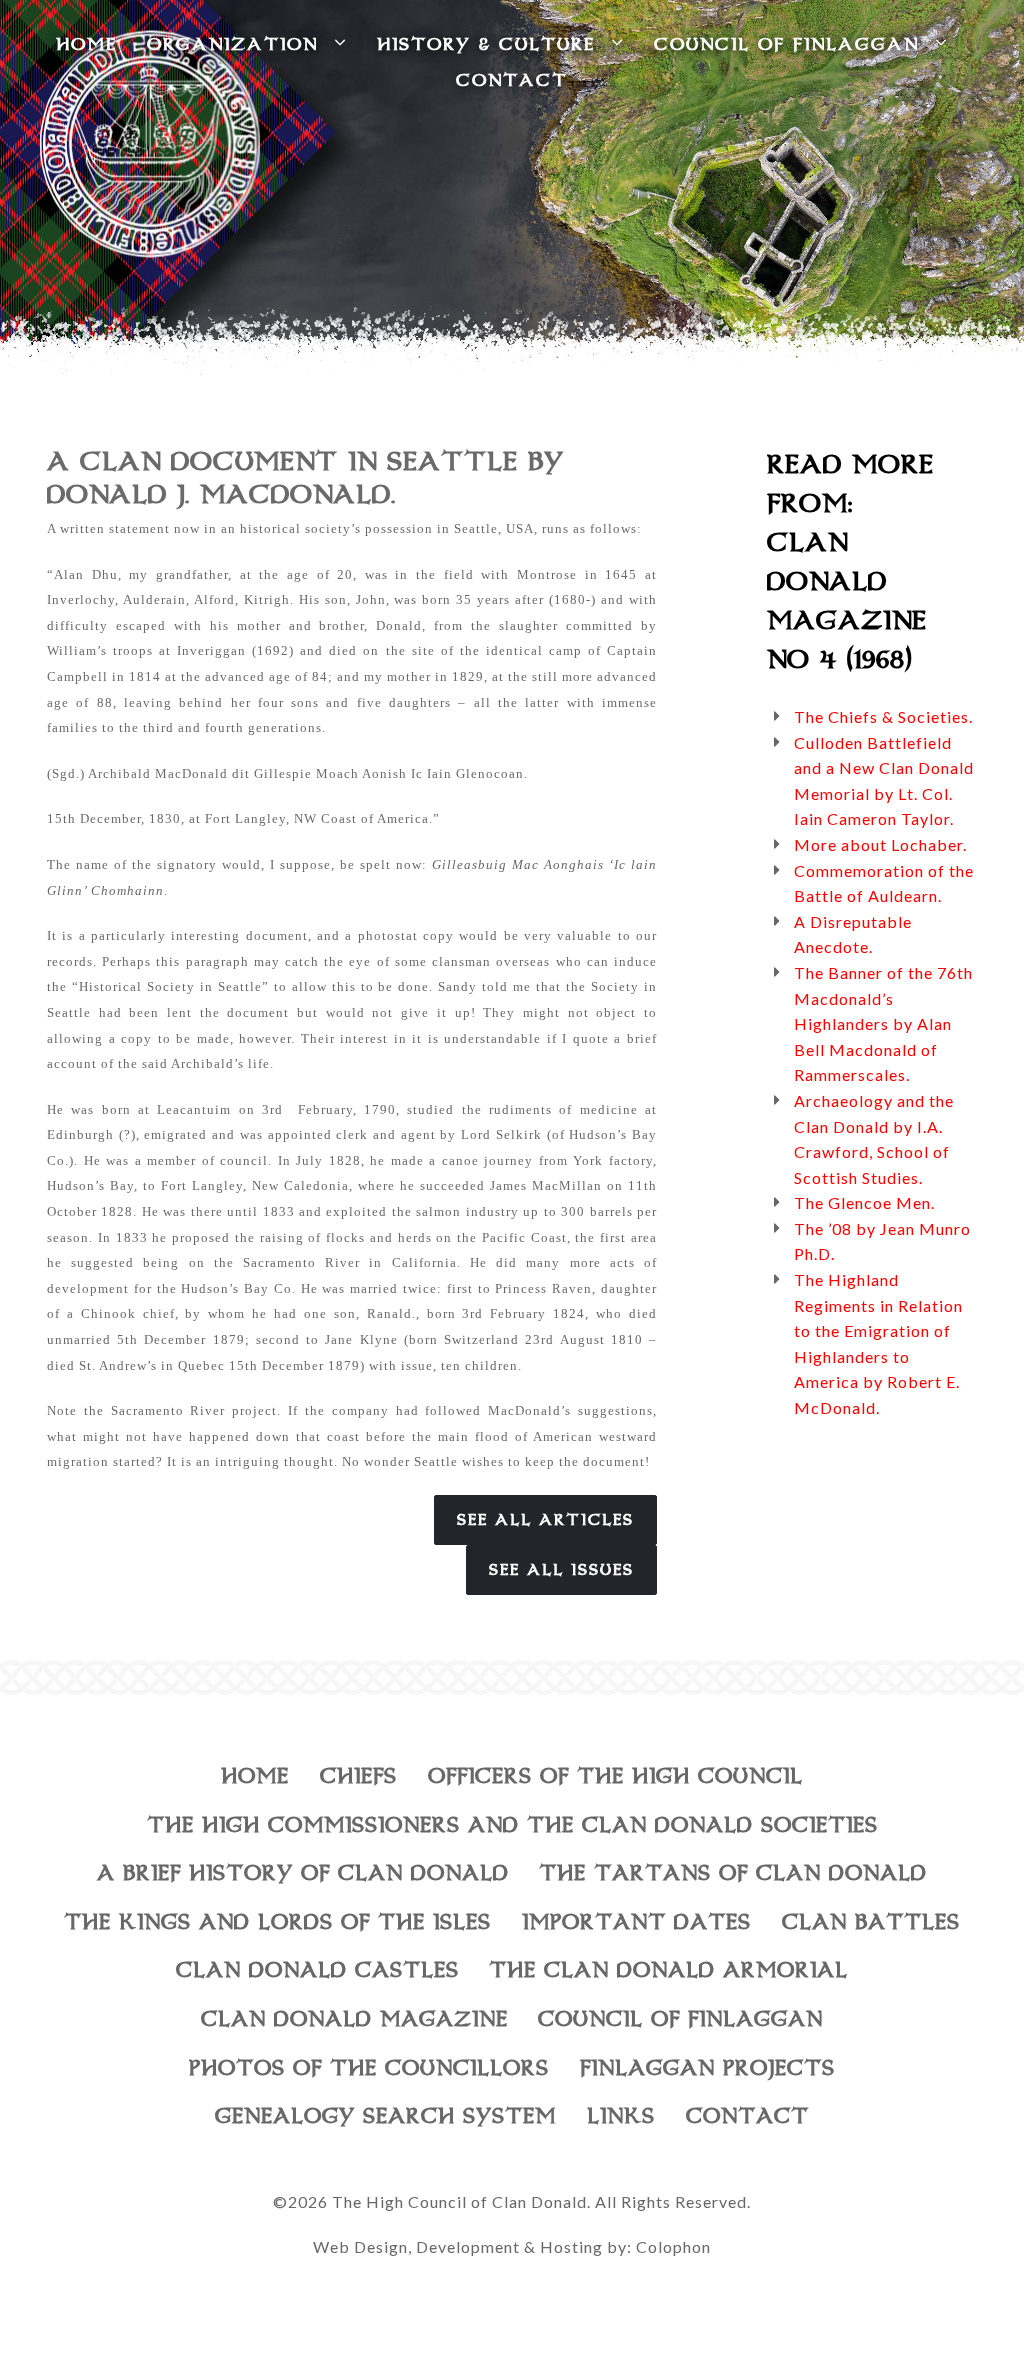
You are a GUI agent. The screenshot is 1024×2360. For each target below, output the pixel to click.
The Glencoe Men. (864, 1202)
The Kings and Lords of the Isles (277, 1922)
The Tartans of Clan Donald (733, 1873)
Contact (512, 80)
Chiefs (358, 1776)
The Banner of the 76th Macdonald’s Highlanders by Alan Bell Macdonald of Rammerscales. (883, 1023)
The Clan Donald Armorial (668, 1970)
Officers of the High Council (615, 1776)
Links (621, 2116)
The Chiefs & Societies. (883, 716)
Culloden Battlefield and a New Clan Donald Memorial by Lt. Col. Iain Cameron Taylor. (884, 781)
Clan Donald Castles (317, 1970)
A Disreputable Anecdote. (853, 934)
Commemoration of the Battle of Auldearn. (884, 883)
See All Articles (545, 1520)
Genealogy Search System (385, 2116)
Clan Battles (871, 1922)
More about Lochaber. (880, 844)
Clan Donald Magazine (354, 2019)
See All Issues (561, 1570)
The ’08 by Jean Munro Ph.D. (882, 1241)
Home (255, 1776)
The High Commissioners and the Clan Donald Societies (512, 1825)
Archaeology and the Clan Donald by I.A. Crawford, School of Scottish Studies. (874, 1139)
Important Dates (636, 1922)
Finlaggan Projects (707, 2068)
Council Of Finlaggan (680, 2019)
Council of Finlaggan (795, 44)
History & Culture (494, 44)
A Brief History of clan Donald (303, 1873)
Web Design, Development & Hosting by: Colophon (512, 2246)
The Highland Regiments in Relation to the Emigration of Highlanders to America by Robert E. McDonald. (878, 1343)
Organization (241, 44)
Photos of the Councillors (369, 2068)
